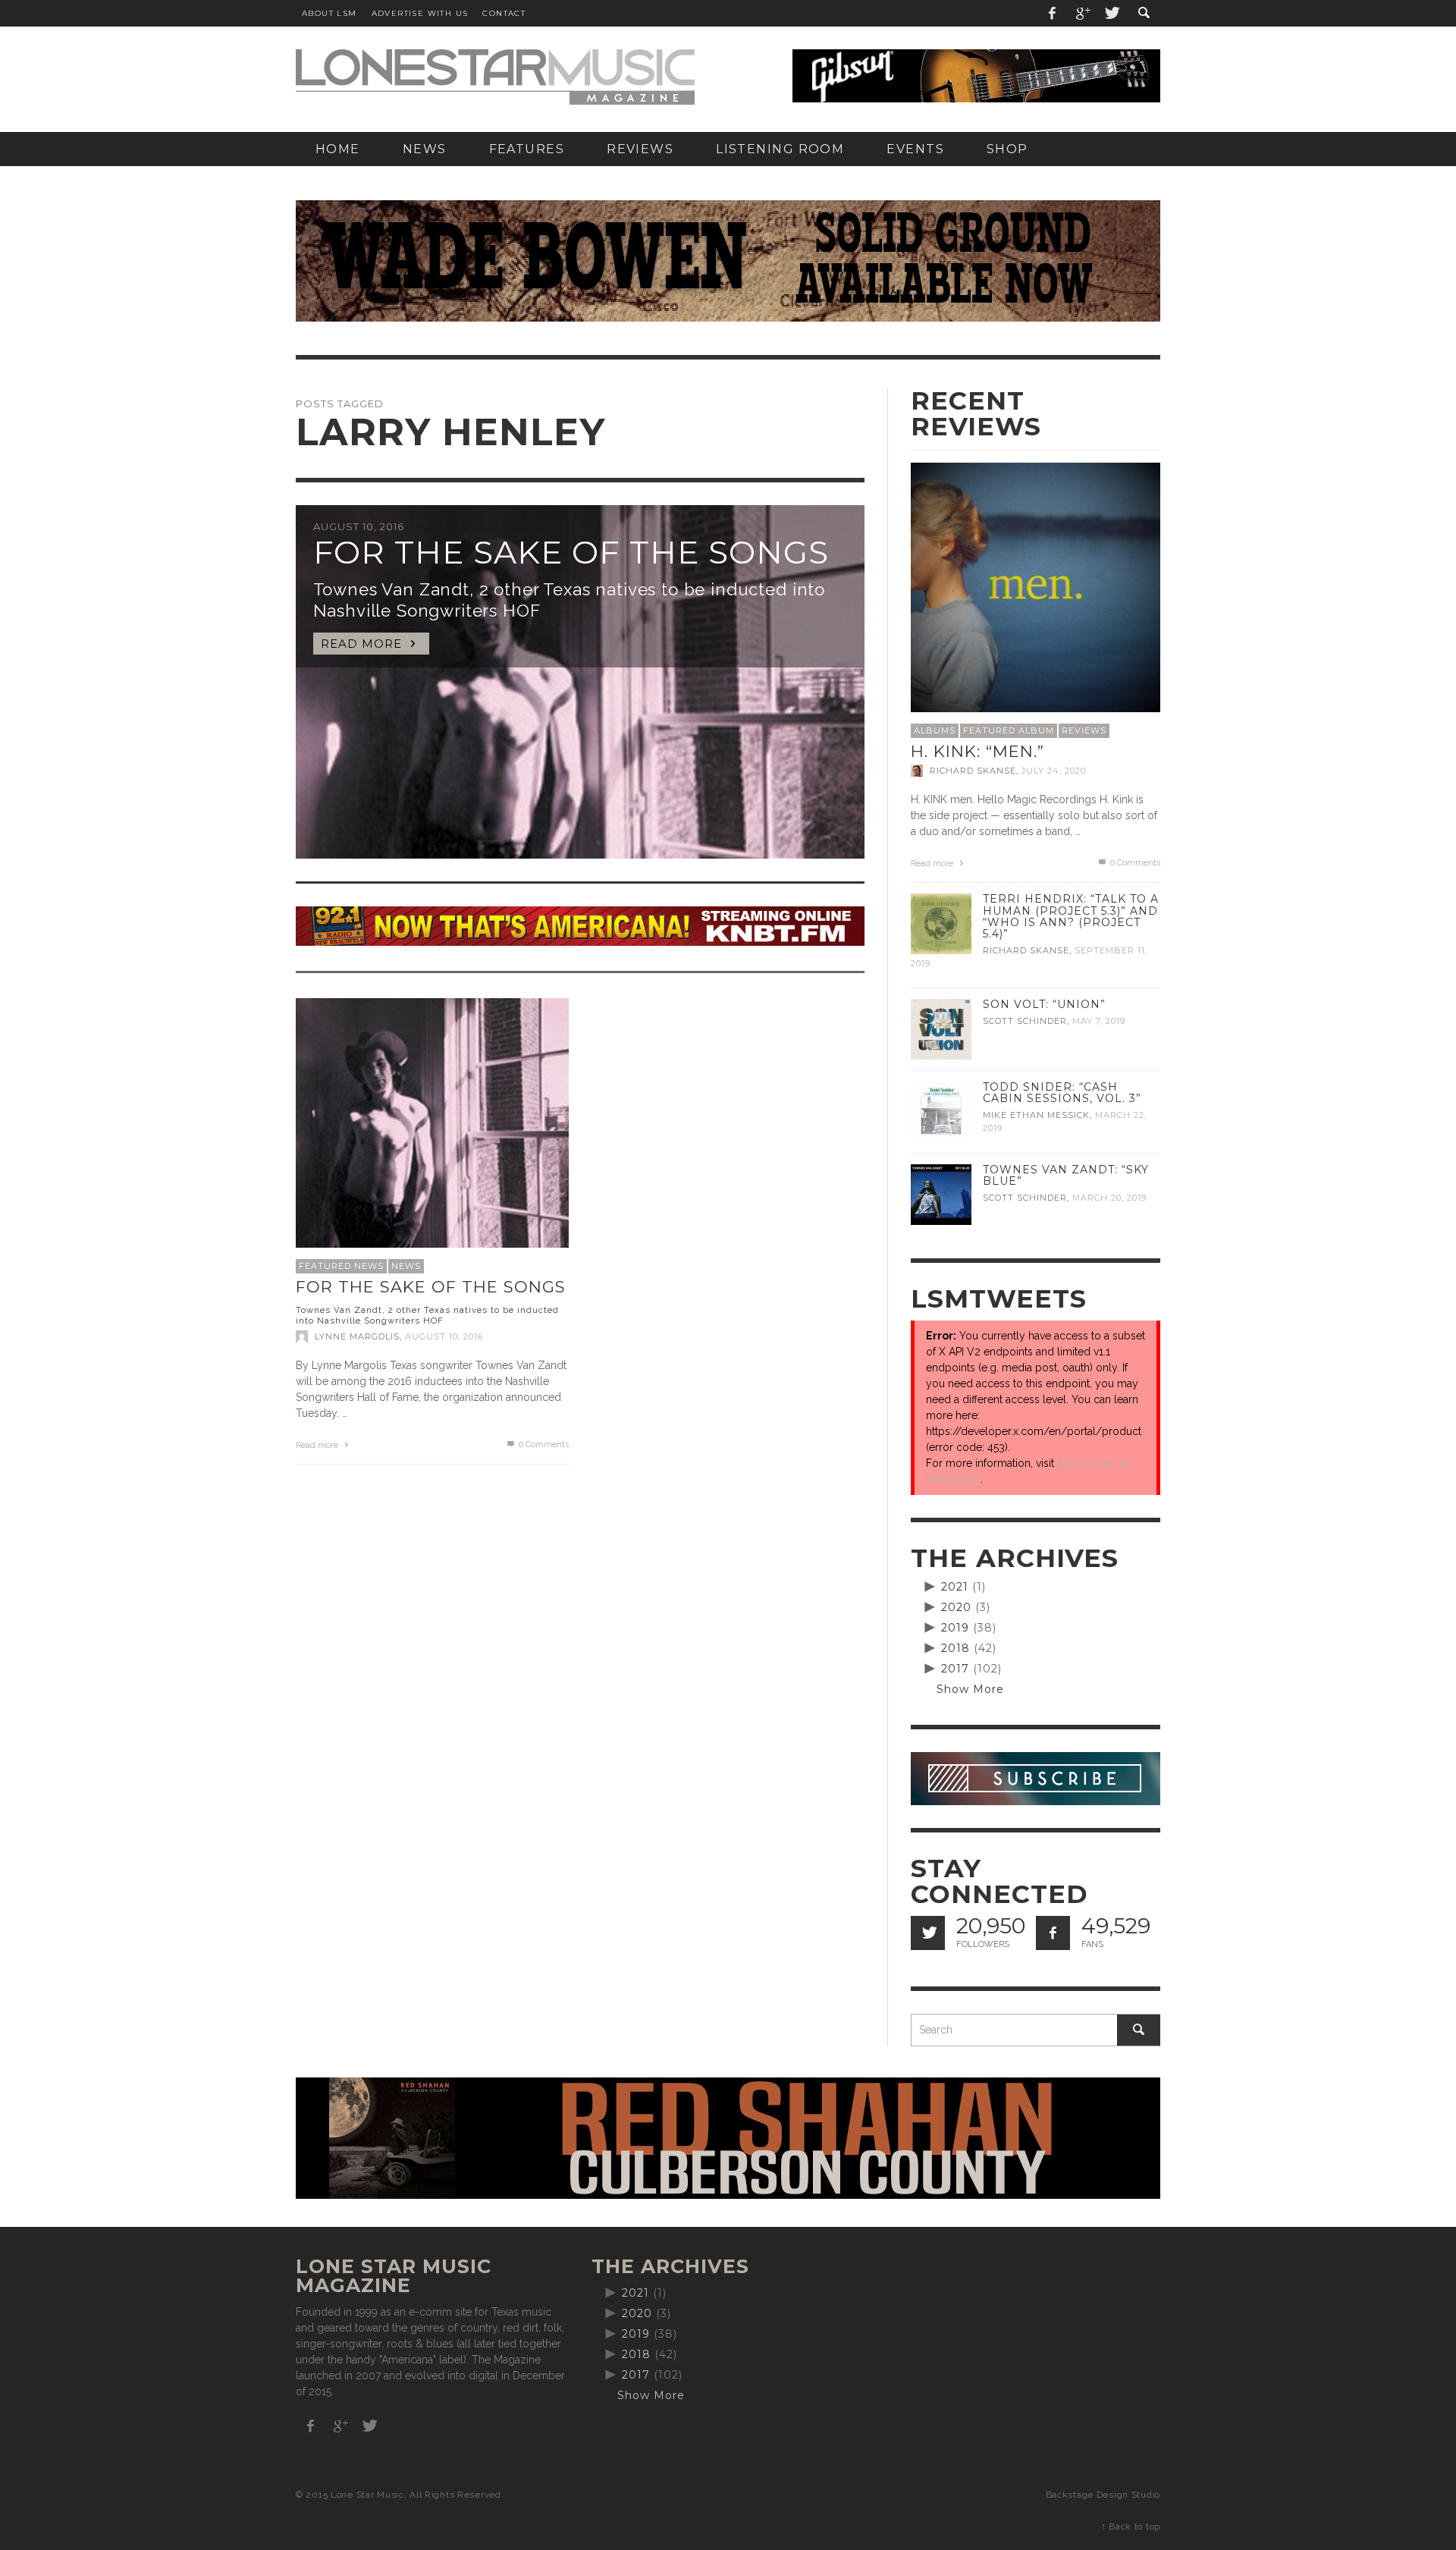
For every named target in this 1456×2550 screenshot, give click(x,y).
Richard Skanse (973, 771)
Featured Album (1009, 730)
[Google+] (1082, 13)
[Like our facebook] (1053, 1933)
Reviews (1084, 730)
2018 (955, 1648)
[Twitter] (1111, 13)
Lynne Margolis (357, 1336)
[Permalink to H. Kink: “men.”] (1036, 586)
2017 (955, 1669)
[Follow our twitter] (928, 1933)
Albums (935, 730)
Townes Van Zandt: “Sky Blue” (1066, 1175)
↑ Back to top (1131, 2526)
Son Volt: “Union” (1044, 1004)
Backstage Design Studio (1103, 2495)
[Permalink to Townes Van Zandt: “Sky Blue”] (941, 1194)
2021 (955, 1587)
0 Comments (543, 1445)
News (406, 1266)
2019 (955, 1628)
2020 (956, 1607)
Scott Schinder (1025, 1021)
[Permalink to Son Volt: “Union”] (941, 1028)
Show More (970, 1689)
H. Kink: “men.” (977, 751)
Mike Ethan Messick (1036, 1115)
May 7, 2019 (1099, 1021)
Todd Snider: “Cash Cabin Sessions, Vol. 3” (1062, 1093)
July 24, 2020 (1054, 771)
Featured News (341, 1266)
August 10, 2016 (444, 1336)
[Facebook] (1053, 13)
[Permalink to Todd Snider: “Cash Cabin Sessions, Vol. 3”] (941, 1111)
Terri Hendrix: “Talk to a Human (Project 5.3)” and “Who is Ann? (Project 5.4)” (1071, 916)
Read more (318, 1445)
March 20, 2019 (1109, 1198)
